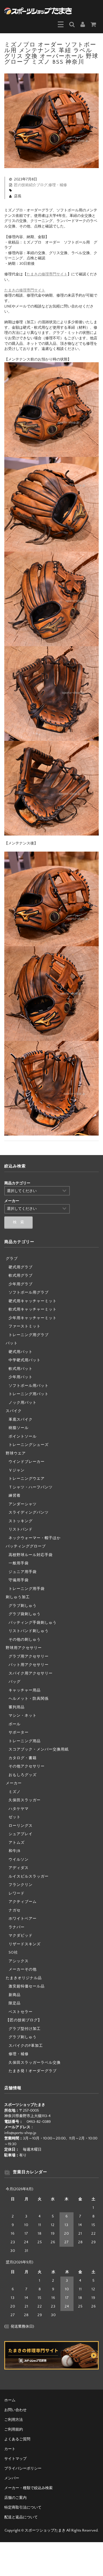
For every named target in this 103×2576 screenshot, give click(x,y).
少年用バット (21, 1377)
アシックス (19, 1961)
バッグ (15, 1682)
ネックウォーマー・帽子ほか (35, 1538)
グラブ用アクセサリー (29, 1656)
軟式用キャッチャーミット (33, 1309)
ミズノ (15, 1792)
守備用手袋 (19, 1580)
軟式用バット (21, 1369)
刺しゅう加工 (18, 1597)
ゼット (15, 1817)
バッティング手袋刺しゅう (33, 1623)
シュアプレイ (21, 1834)
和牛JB (14, 1851)
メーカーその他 (23, 1969)
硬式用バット (21, 1352)
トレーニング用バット (29, 1394)
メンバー (12, 2478)
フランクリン (21, 1885)
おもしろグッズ (23, 1775)
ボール (15, 1724)
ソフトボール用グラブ (29, 1292)
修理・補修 (58, 185)
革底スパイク (21, 1420)
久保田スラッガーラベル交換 (35, 2063)
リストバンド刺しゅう (29, 1631)
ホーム (10, 2400)
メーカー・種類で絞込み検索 (28, 2488)
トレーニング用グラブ (29, 1335)
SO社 (13, 1952)
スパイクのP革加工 (26, 2046)
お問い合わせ (15, 2410)
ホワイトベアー (23, 1919)
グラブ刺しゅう (23, 1606)
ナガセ (15, 1910)
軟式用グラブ (21, 1276)
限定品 (15, 2003)
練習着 (15, 1496)
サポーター (19, 1732)
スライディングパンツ (29, 1512)
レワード (17, 1893)
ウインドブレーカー (27, 1462)
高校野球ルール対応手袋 (31, 1555)
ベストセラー (21, 2012)
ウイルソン (19, 1860)
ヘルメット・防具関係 (29, 1699)
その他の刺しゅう (25, 1640)
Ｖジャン (17, 1470)
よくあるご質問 (17, 2439)
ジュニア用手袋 (23, 1572)
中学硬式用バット (25, 1360)
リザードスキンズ (25, 1944)
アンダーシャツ (23, 1504)
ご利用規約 (14, 2429)
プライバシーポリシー (23, 2468)
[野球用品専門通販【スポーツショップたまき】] (38, 10)
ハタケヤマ (19, 1809)
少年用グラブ (21, 1284)
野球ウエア (16, 1453)
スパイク (14, 1411)
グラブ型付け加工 (25, 2029)
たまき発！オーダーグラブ (33, 2071)
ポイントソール (23, 1436)
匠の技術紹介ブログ (31, 185)
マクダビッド (21, 1936)
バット (12, 1343)
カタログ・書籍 (23, 1758)
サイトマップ (15, 2459)
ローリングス (21, 1826)
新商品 (15, 1995)
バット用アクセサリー (29, 1665)
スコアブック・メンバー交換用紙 (39, 1749)
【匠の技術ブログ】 (24, 2020)
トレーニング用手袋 (27, 1589)
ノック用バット (23, 1403)
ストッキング (21, 1521)
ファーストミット (25, 1326)
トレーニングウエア (27, 1479)
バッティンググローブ (26, 1546)
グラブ (12, 1259)
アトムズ (17, 1843)
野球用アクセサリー (24, 1648)
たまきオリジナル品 (24, 1978)
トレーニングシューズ (29, 1445)
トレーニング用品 (25, 1741)
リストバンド (21, 1529)
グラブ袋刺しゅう (25, 1614)
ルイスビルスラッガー (29, 1876)
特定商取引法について (23, 2507)
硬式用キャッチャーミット (33, 1301)
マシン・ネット (23, 1716)
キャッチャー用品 (25, 1690)
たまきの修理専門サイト (47, 274)
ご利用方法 (14, 2420)
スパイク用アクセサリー (31, 1673)
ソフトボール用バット (29, 1386)
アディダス (19, 1868)
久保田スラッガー (25, 1800)
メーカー (14, 1783)
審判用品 (17, 1707)
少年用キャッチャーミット (33, 1318)
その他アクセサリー (27, 1766)
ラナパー (17, 1927)
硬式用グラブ (21, 1267)
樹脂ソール (19, 1428)
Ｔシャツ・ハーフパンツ (31, 1487)
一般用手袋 (19, 1563)
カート (10, 2449)
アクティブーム (23, 1902)
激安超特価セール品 (27, 1986)
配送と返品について (21, 2517)
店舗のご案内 (15, 2498)
